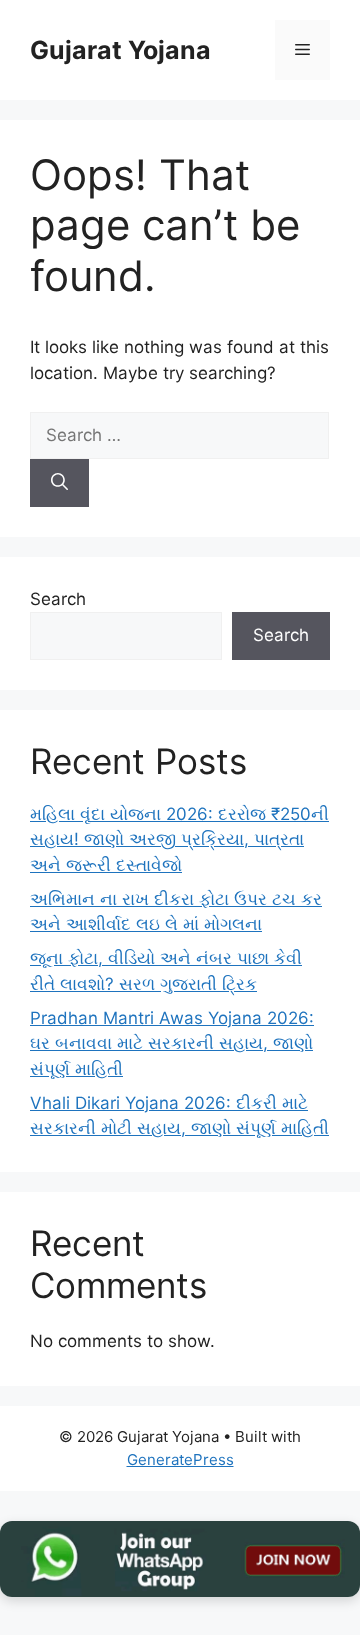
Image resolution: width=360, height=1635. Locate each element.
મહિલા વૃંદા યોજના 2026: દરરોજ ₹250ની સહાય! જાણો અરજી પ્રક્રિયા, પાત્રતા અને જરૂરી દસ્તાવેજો (179, 839)
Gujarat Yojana (120, 50)
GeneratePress (180, 1459)
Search (58, 599)
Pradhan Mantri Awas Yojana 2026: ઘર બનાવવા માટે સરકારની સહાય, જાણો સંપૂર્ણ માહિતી (172, 1043)
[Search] (59, 483)
